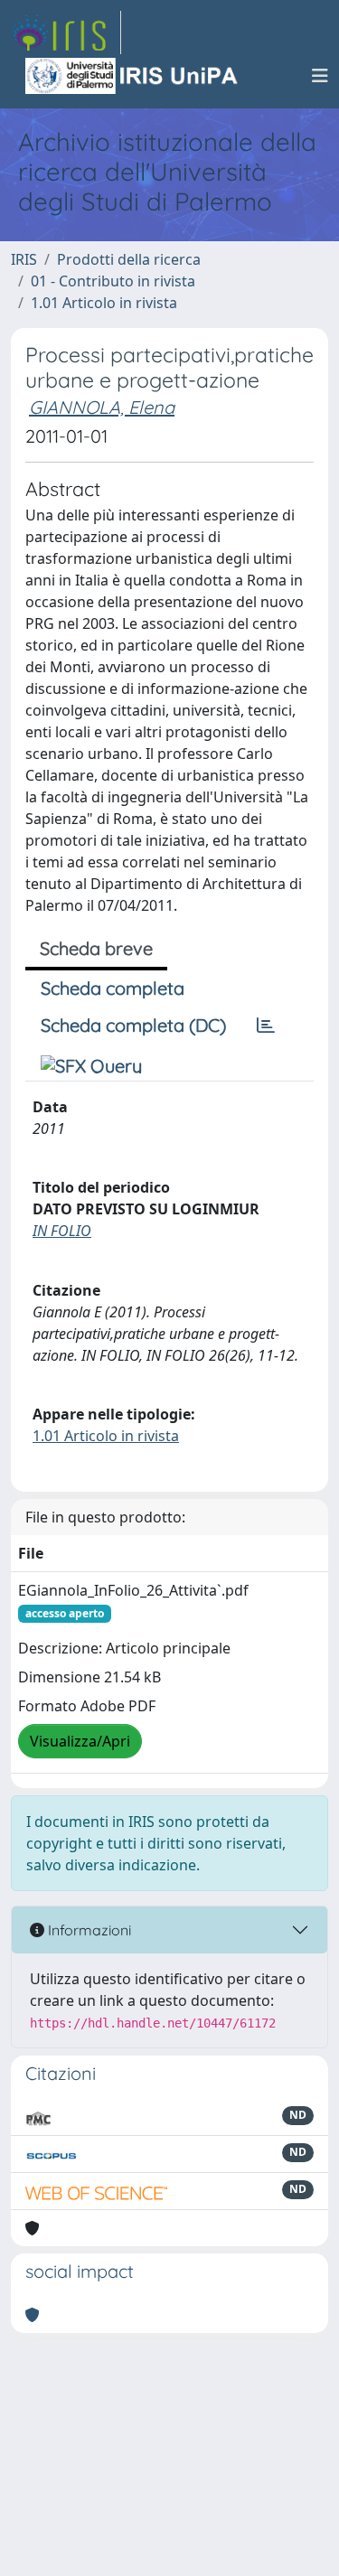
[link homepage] (66, 33)
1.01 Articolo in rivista (104, 303)
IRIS (24, 259)
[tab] (266, 1026)
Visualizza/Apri (80, 1741)
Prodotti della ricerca (129, 259)
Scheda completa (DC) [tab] (133, 1025)
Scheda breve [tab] (96, 948)
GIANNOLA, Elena (102, 407)
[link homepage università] (133, 76)
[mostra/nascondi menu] (320, 76)
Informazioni (88, 1930)
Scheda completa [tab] (113, 988)
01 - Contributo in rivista (113, 281)
